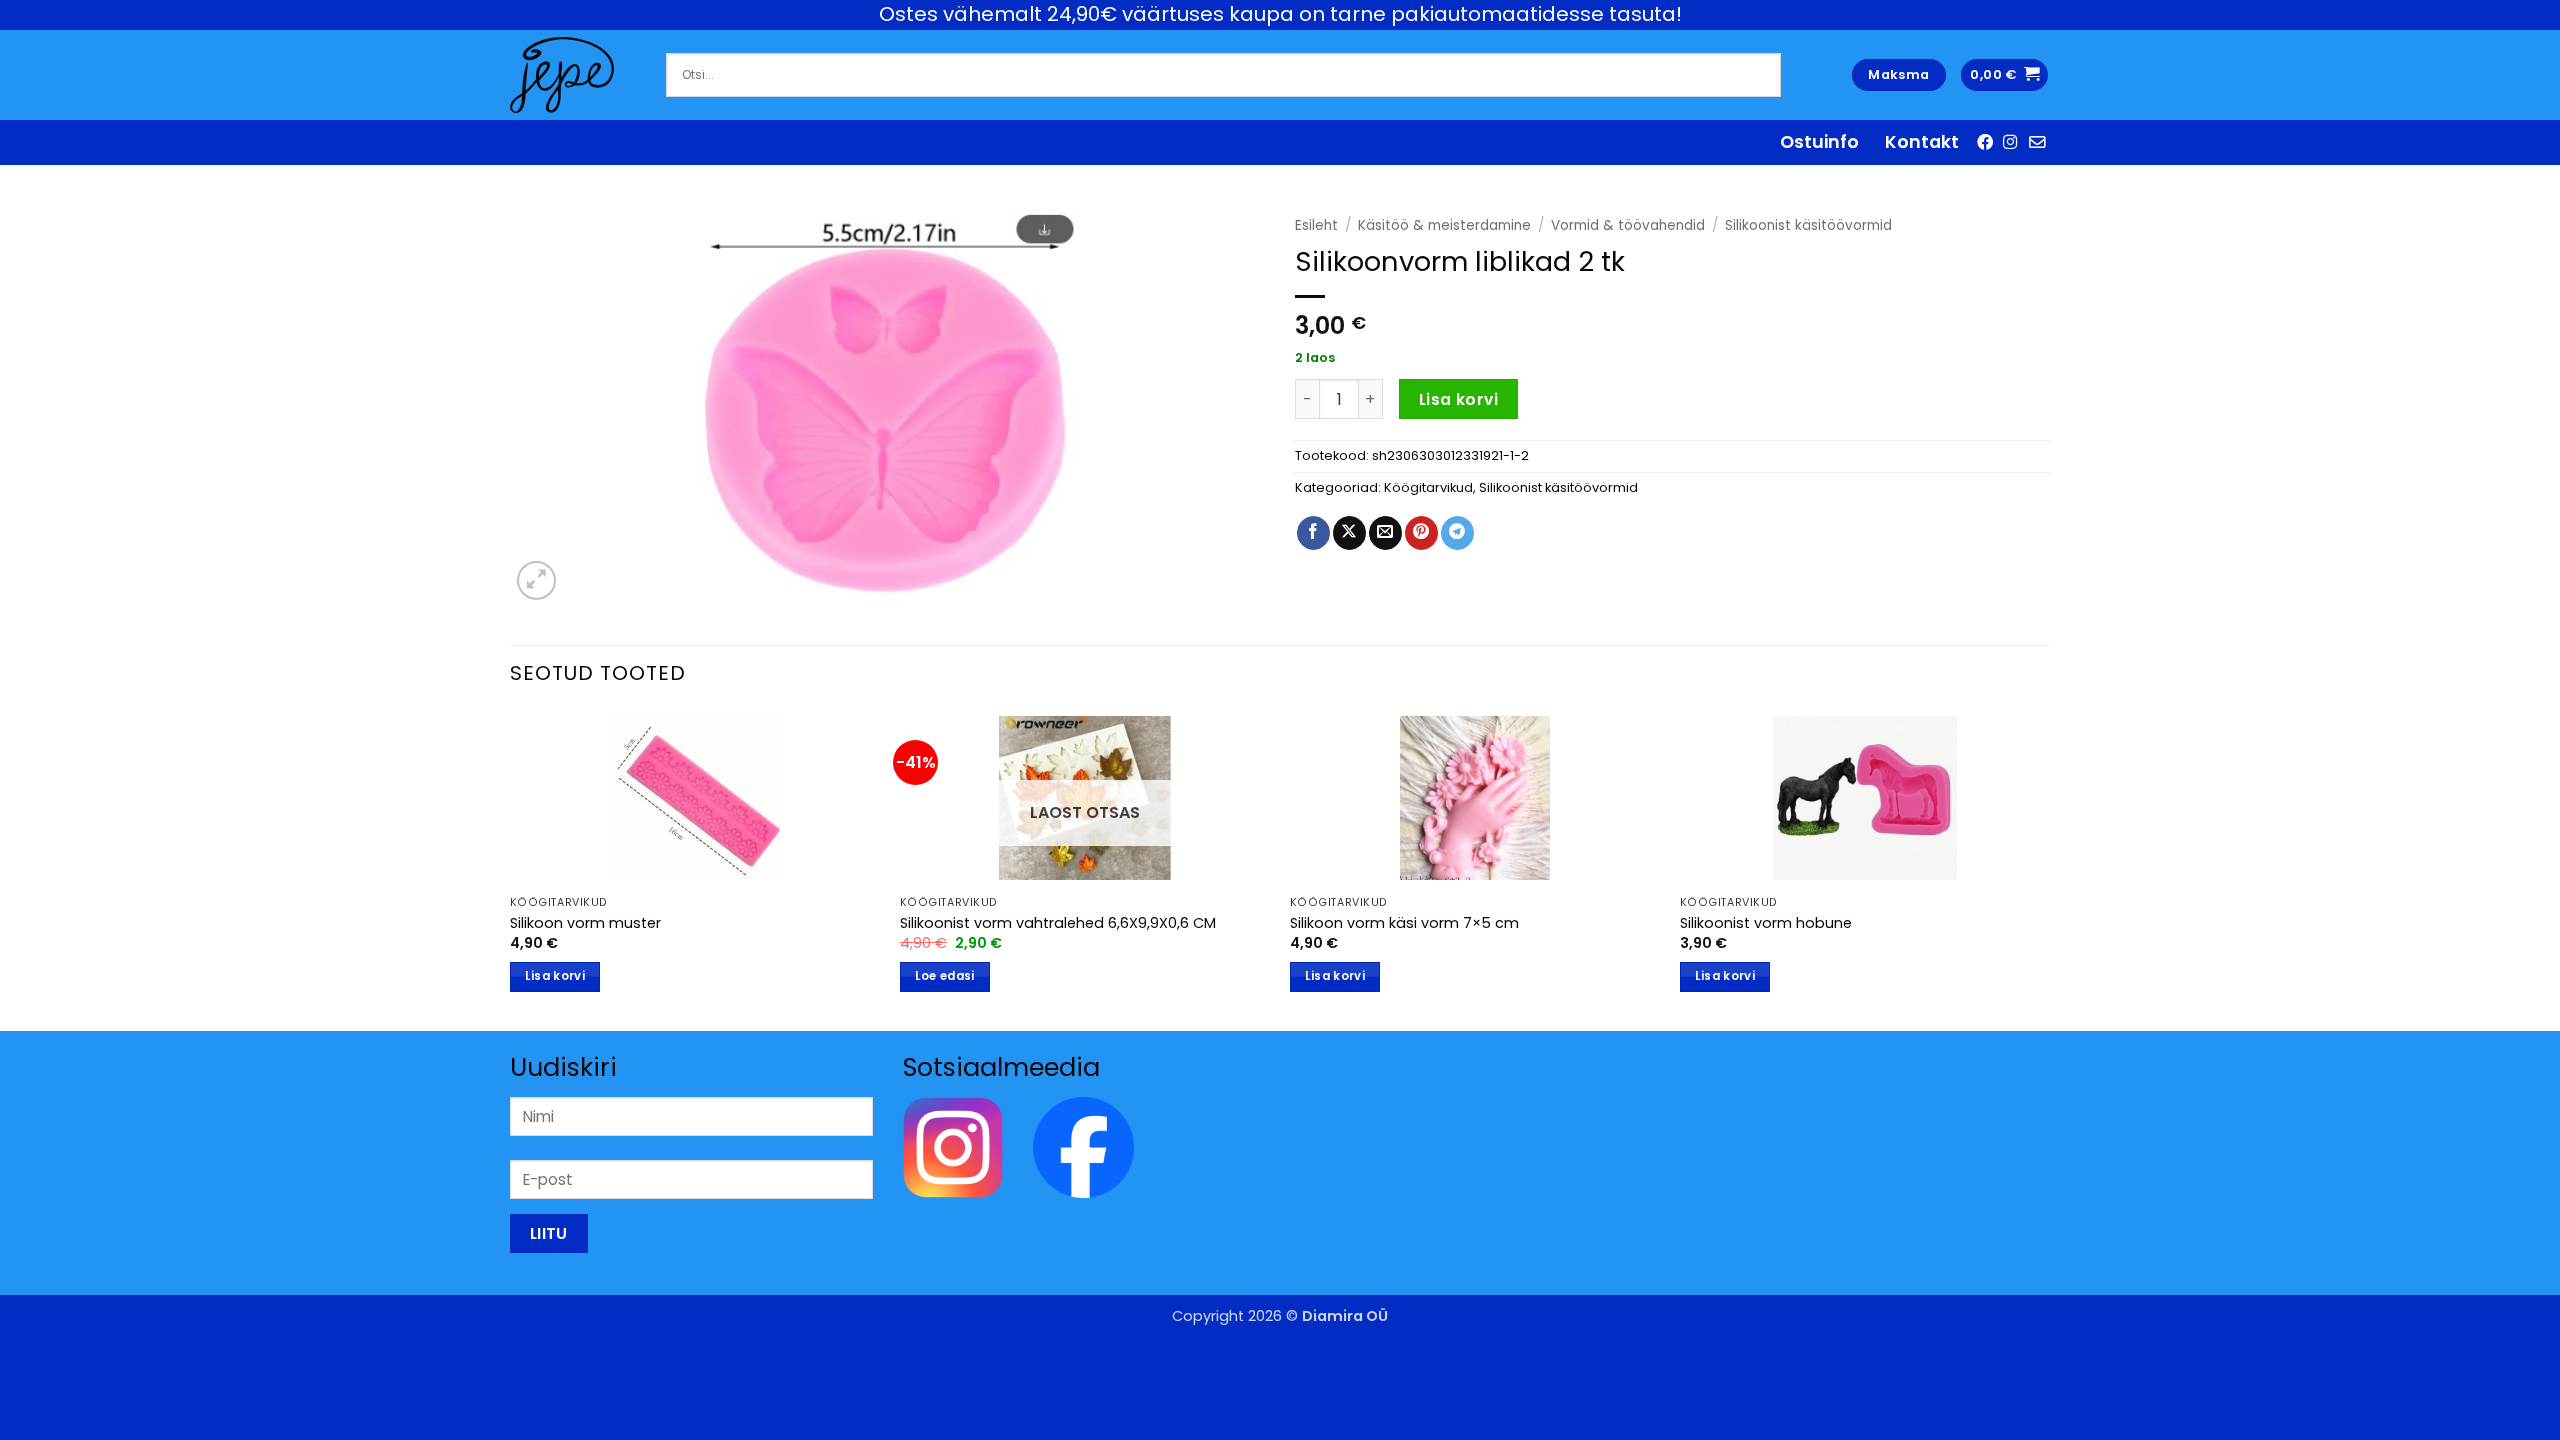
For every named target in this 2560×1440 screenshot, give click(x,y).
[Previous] (511, 868)
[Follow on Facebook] (1985, 142)
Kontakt (1922, 142)
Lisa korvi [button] (555, 976)
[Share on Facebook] (1313, 533)
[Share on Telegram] (1457, 533)
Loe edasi (945, 976)
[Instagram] (953, 1146)
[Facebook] (1083, 1146)
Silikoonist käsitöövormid (1808, 225)
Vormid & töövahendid (1628, 225)
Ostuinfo (1819, 142)
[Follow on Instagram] (2011, 142)
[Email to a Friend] (1385, 533)
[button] (2004, 75)
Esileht (1316, 225)
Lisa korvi (1459, 399)
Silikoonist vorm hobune (1766, 923)
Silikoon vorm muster (585, 923)
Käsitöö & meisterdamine (1444, 225)
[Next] (2049, 868)
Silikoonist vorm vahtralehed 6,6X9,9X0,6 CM (1058, 923)
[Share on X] (1349, 533)
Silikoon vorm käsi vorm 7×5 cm (1404, 923)
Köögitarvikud (1428, 487)
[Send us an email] (2037, 142)
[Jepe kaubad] (573, 75)
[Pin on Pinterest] (1421, 533)
